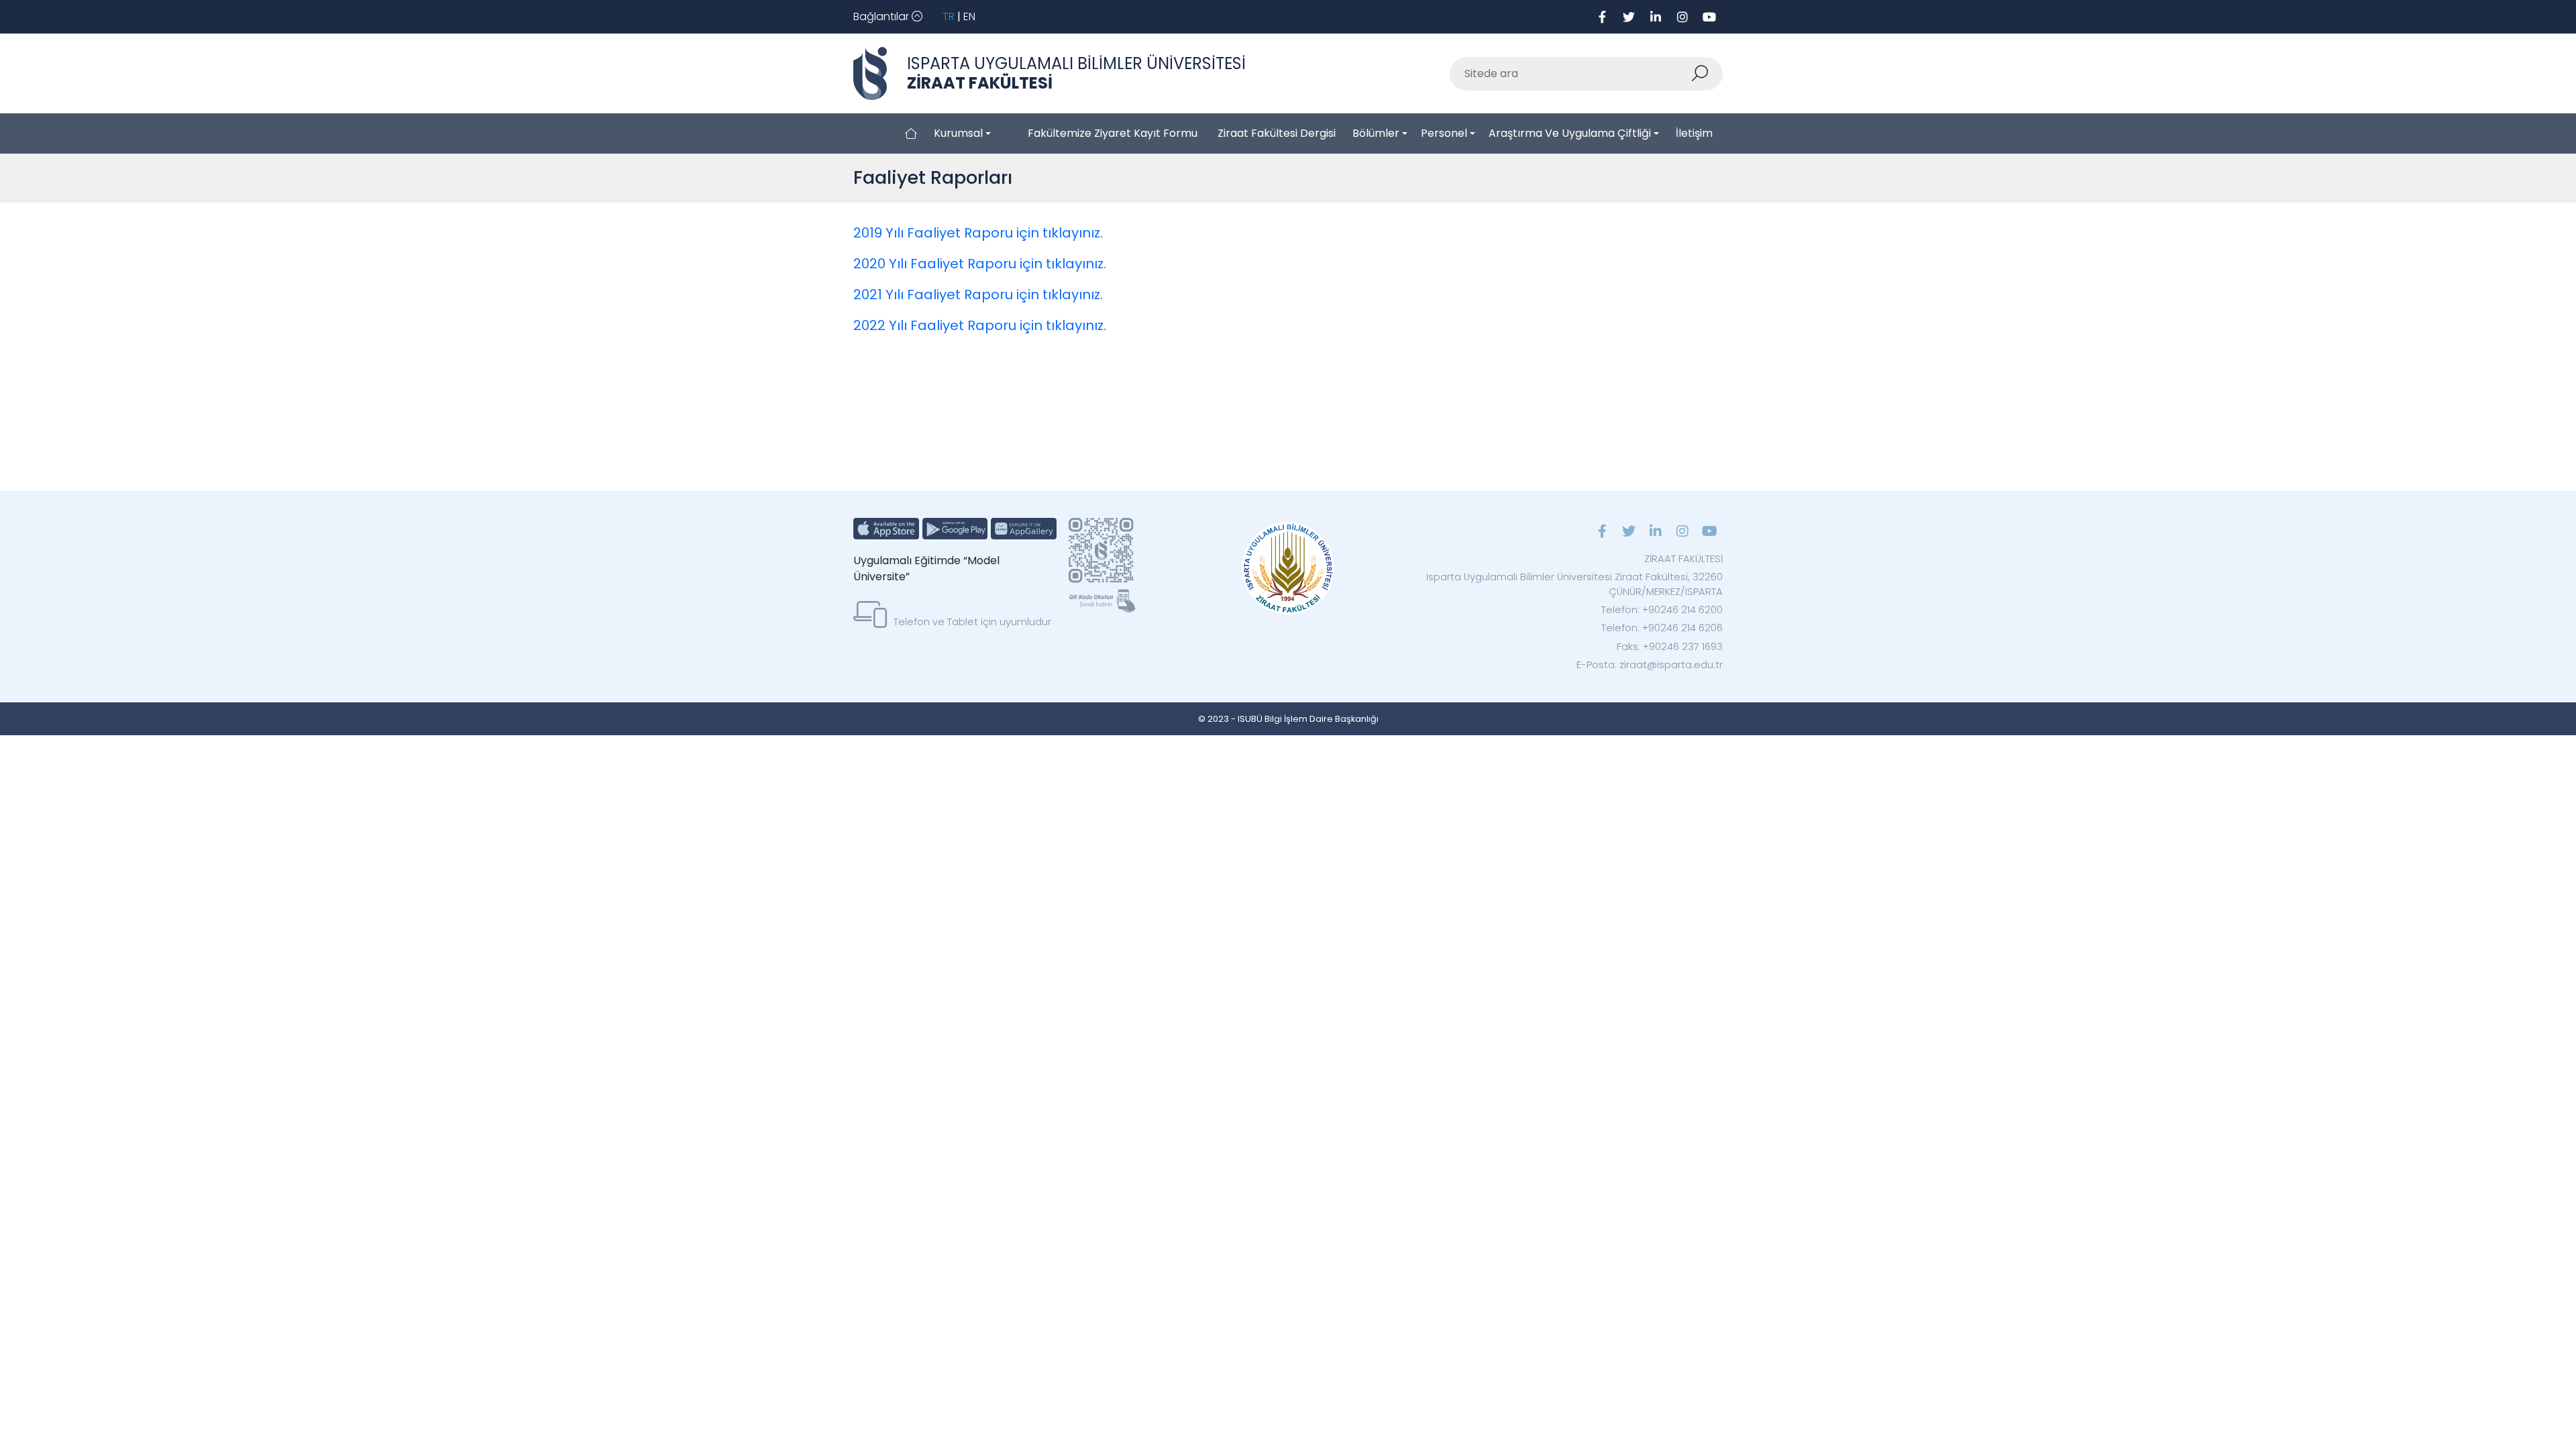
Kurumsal (958, 133)
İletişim (1694, 133)
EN (969, 16)
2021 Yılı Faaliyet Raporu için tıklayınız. (978, 294)
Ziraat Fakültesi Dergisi (1277, 133)
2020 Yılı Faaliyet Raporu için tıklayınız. (980, 264)
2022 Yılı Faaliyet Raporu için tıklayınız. (980, 325)
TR (949, 16)
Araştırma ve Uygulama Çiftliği (1570, 133)
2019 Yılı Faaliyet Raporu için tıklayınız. (978, 233)
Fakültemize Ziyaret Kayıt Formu (1113, 133)
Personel (1444, 133)
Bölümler (1376, 133)
